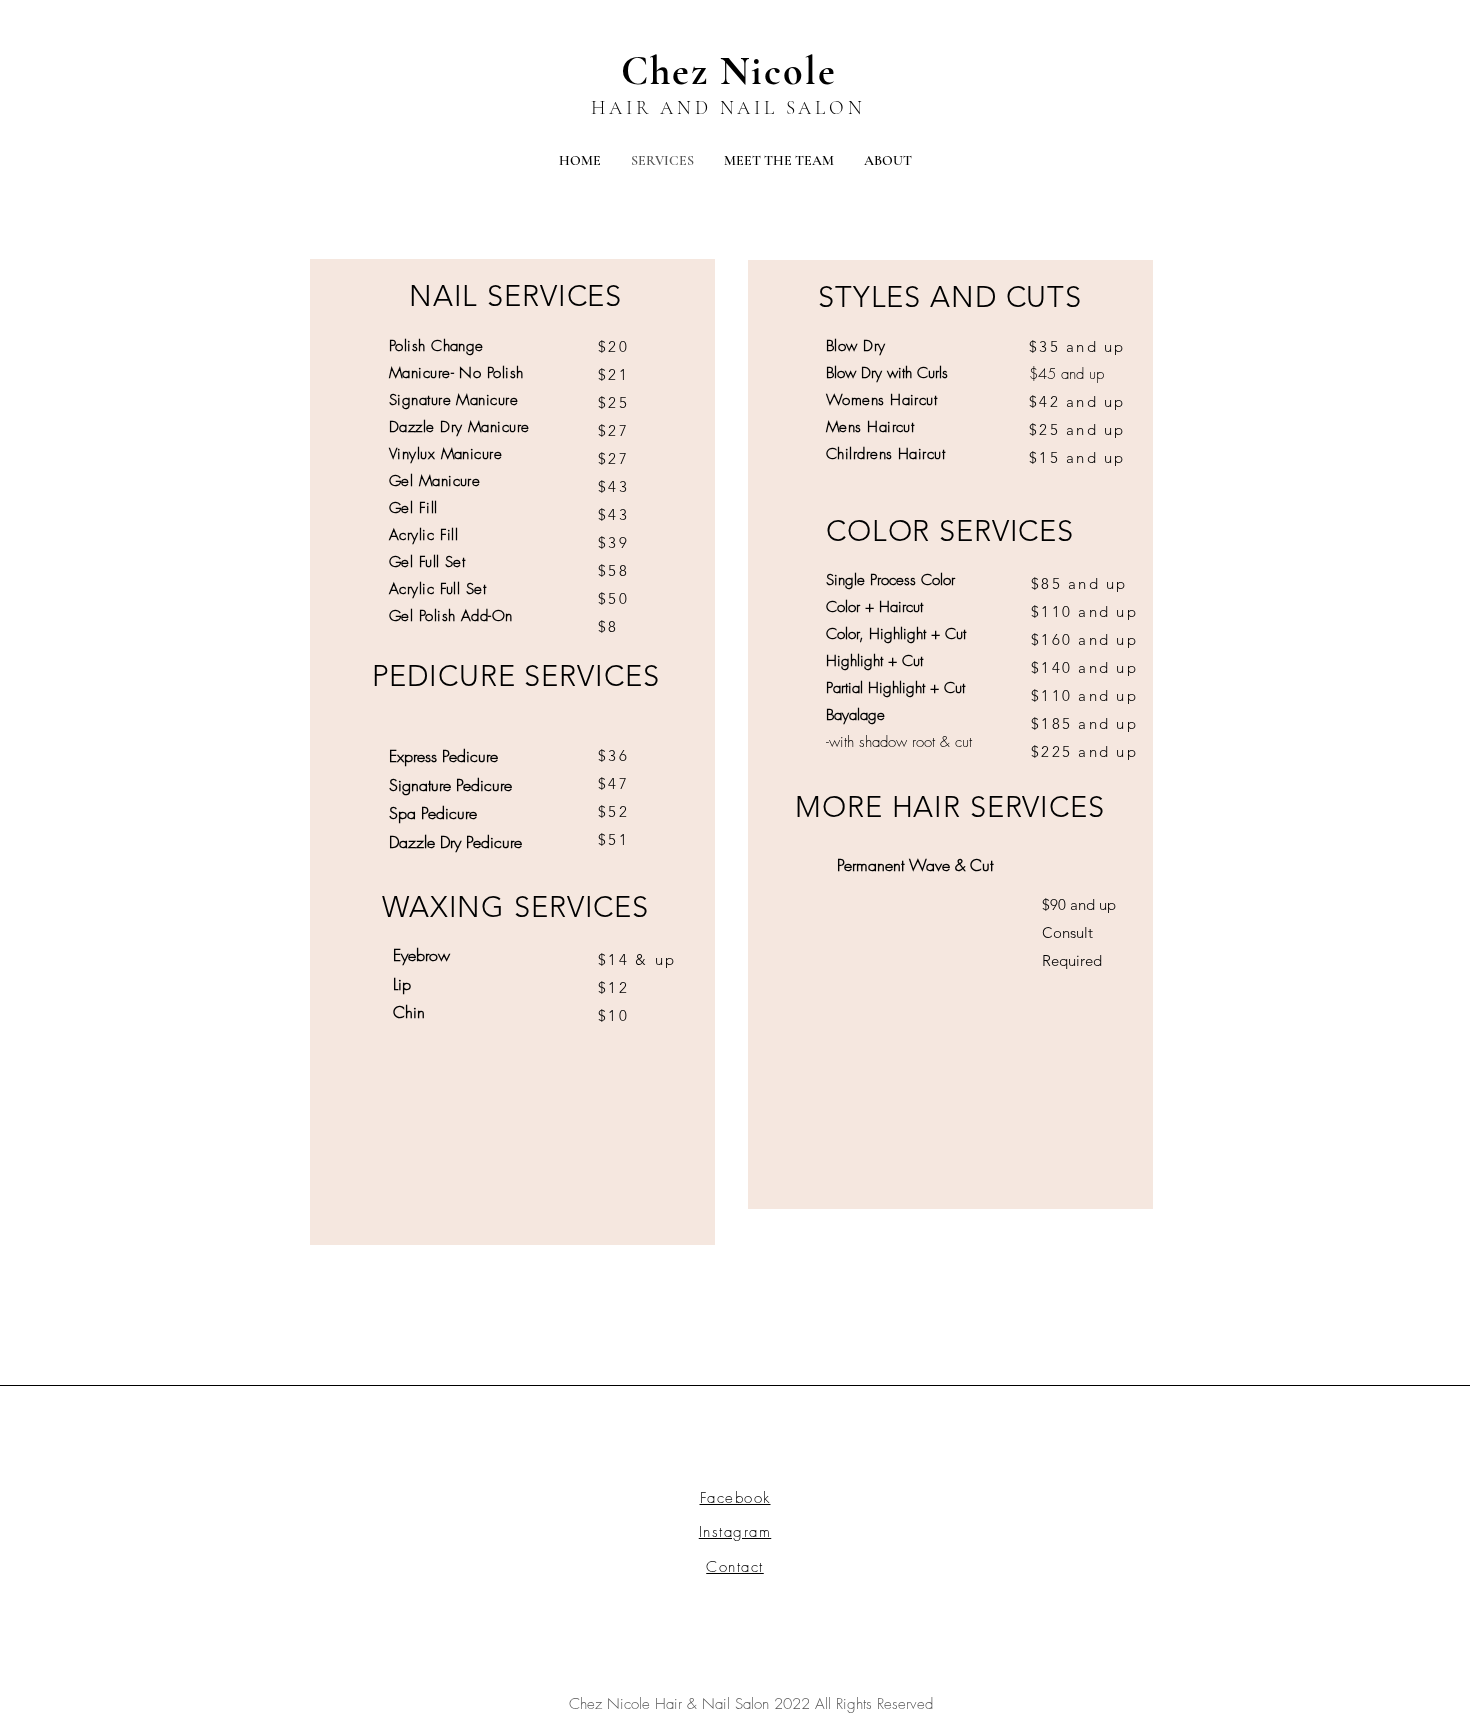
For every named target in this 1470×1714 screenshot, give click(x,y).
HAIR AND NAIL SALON (728, 107)
